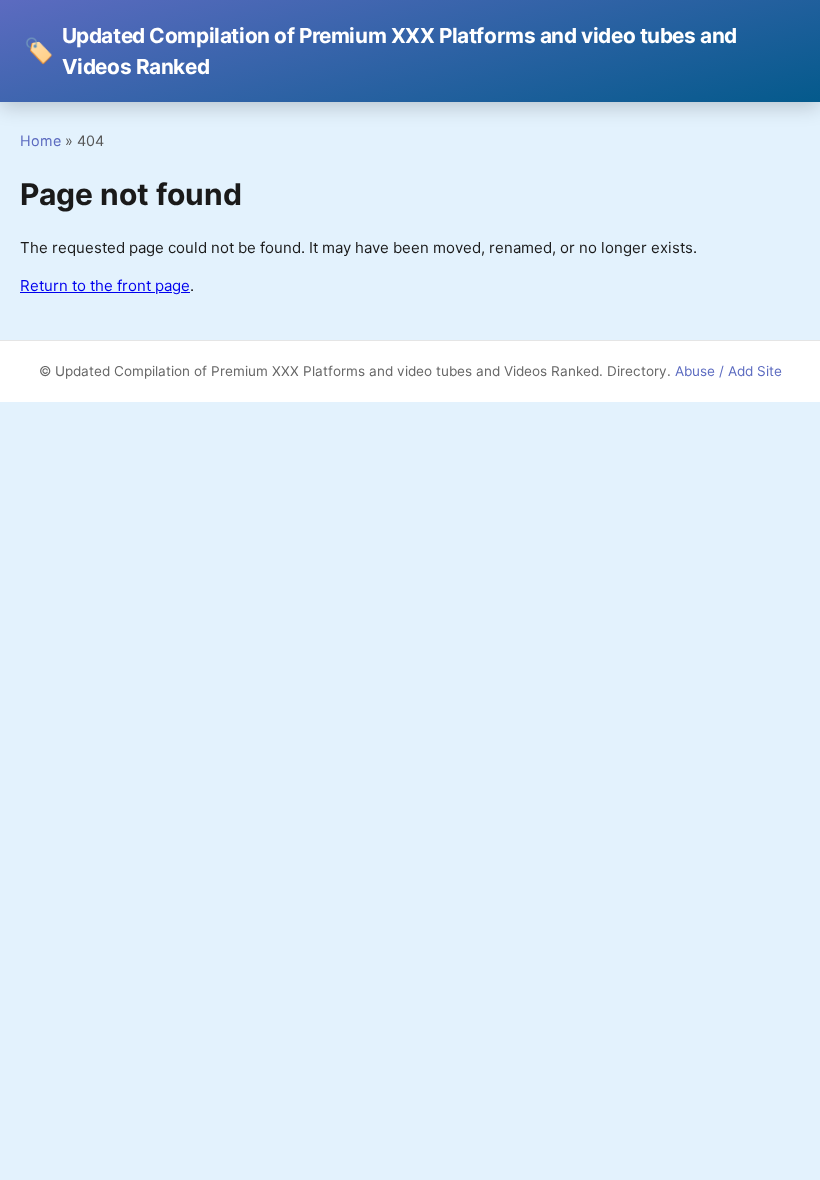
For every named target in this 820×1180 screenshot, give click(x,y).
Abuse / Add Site (728, 371)
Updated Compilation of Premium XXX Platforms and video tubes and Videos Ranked (380, 51)
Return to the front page (105, 285)
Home (40, 140)
